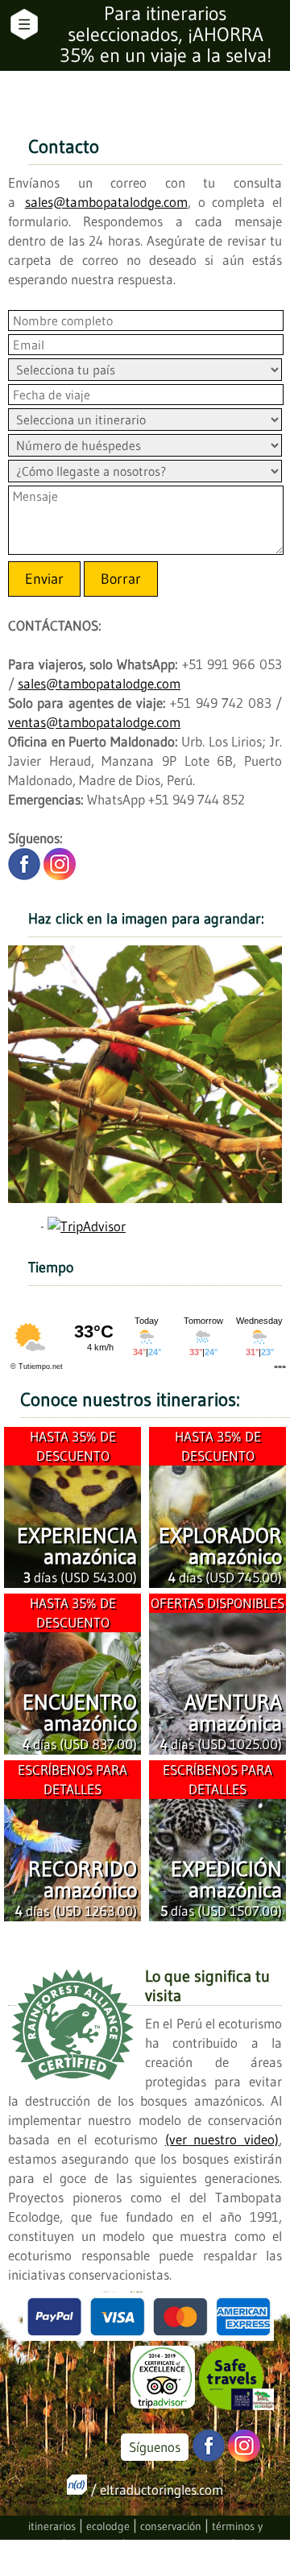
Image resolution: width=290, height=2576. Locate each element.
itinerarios (52, 2526)
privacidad (94, 2546)
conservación (171, 2526)
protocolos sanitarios (178, 2546)
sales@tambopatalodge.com (106, 202)
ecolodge (108, 2526)
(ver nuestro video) (222, 2139)
